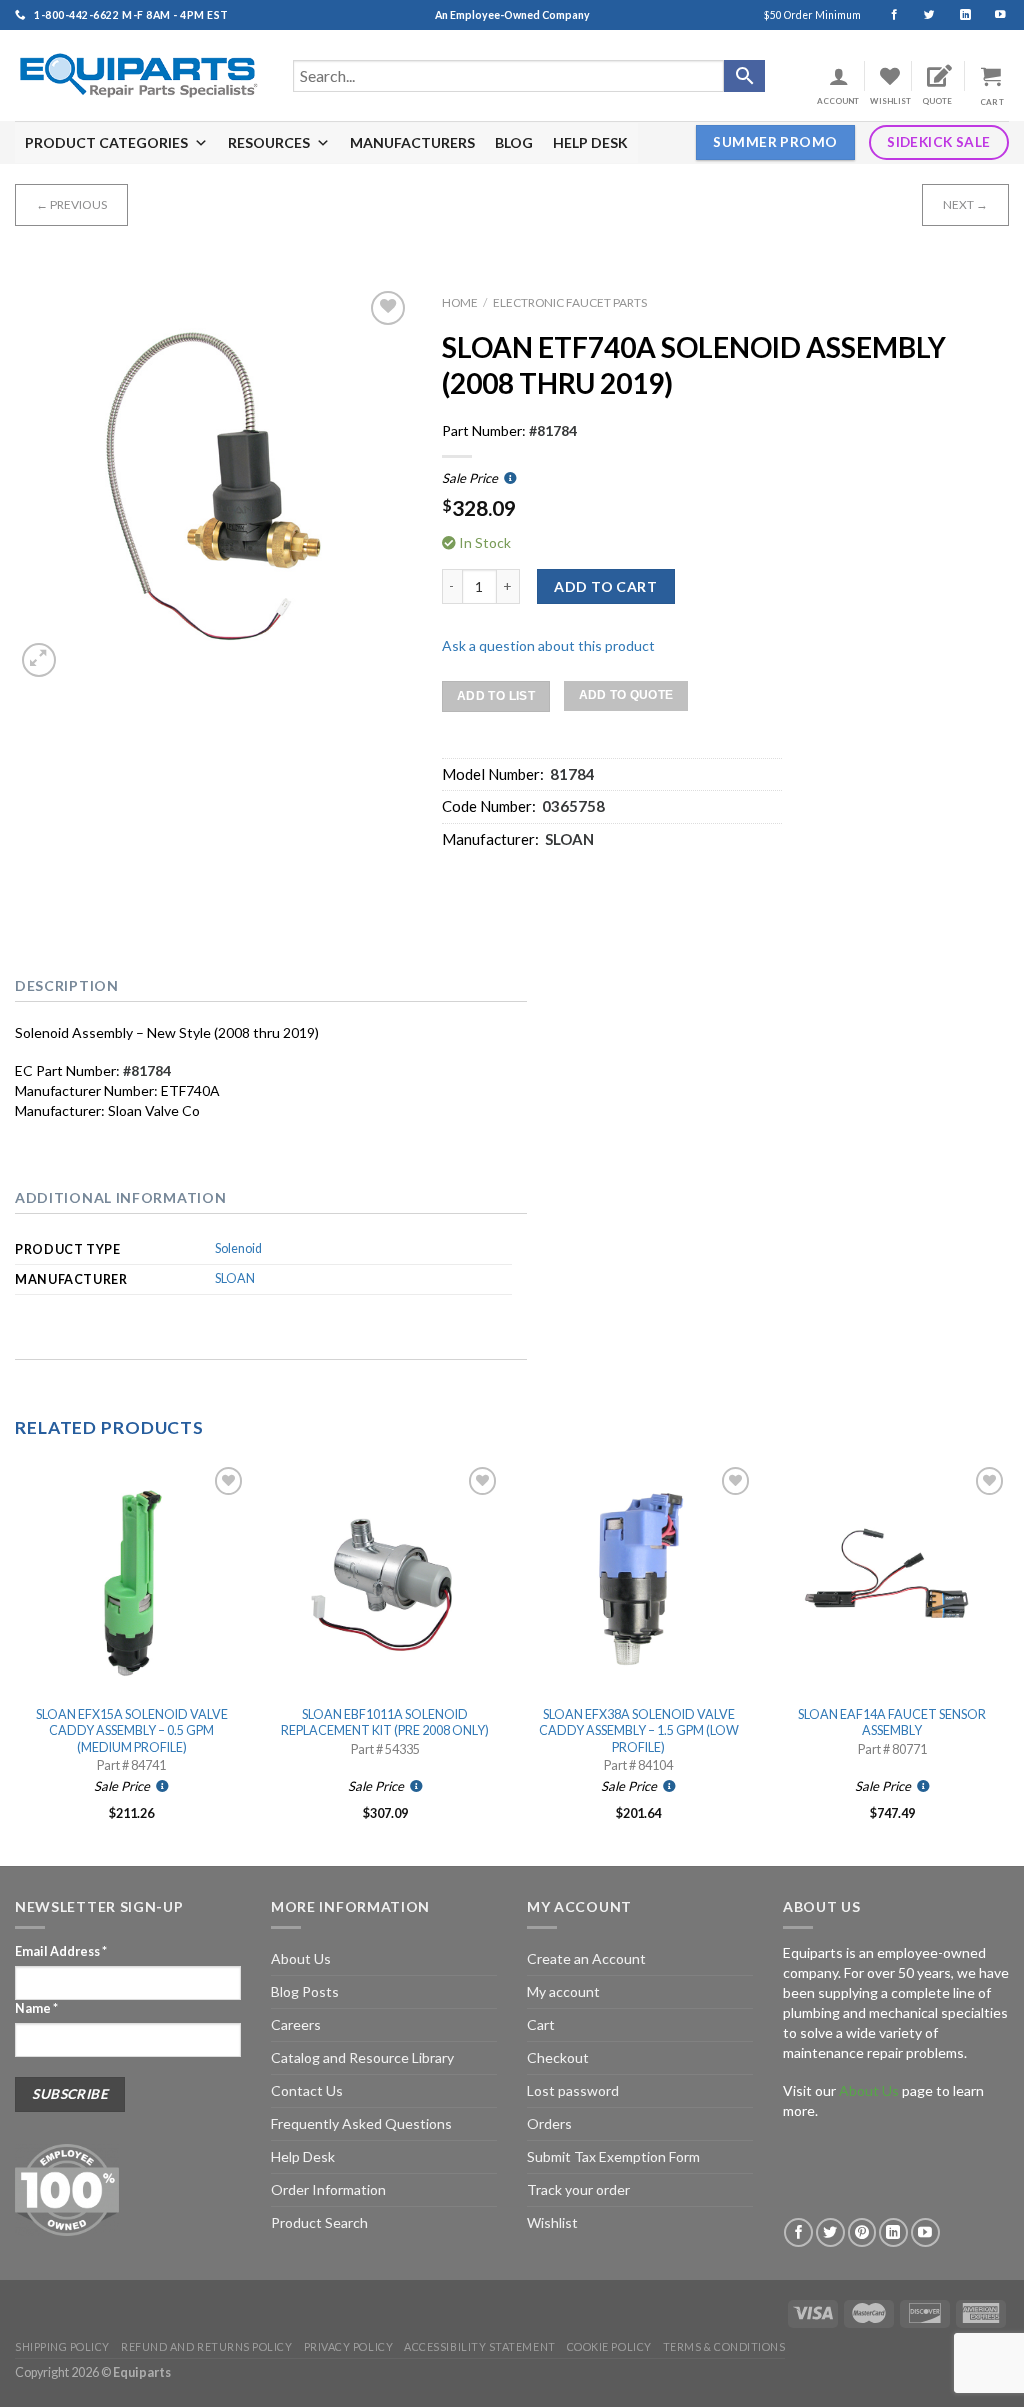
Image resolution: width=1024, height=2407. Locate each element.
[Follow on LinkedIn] (956, 15)
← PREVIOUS (71, 204)
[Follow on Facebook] (885, 15)
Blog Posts (305, 1991)
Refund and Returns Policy (206, 2346)
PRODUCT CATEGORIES (106, 142)
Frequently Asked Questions (361, 2123)
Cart (541, 2024)
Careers (296, 2024)
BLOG (514, 142)
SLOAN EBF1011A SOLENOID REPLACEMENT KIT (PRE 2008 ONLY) (385, 1722)
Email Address (61, 1951)
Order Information (328, 2189)
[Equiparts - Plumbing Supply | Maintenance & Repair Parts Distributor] (139, 75)
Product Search (319, 2222)
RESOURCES (269, 142)
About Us (301, 1958)
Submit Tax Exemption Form (613, 2156)
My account (563, 1991)
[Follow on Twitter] (920, 15)
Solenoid (238, 1248)
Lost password (573, 2090)
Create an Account (586, 1958)
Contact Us (307, 2090)
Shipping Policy (62, 2346)
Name (36, 2008)
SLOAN (235, 1278)
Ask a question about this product (548, 645)
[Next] (1008, 1662)
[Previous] (16, 1662)
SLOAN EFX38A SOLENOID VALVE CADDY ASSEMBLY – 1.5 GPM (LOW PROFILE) (639, 1731)
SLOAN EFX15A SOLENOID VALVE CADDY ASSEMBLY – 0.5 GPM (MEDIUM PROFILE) (132, 1731)
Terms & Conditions (724, 2346)
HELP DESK (590, 142)
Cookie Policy (609, 2346)
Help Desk (303, 2156)
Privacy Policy (349, 2346)
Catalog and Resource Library (362, 2057)
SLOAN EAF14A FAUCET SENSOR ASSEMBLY (892, 1722)
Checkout (558, 2057)
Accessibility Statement (479, 2346)
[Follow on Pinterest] (862, 2232)
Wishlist (552, 2222)
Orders (549, 2123)
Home (460, 302)
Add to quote (626, 695)
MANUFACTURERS (412, 142)
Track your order (578, 2189)
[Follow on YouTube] (991, 15)
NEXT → (965, 204)
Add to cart (605, 586)
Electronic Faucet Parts (570, 302)
